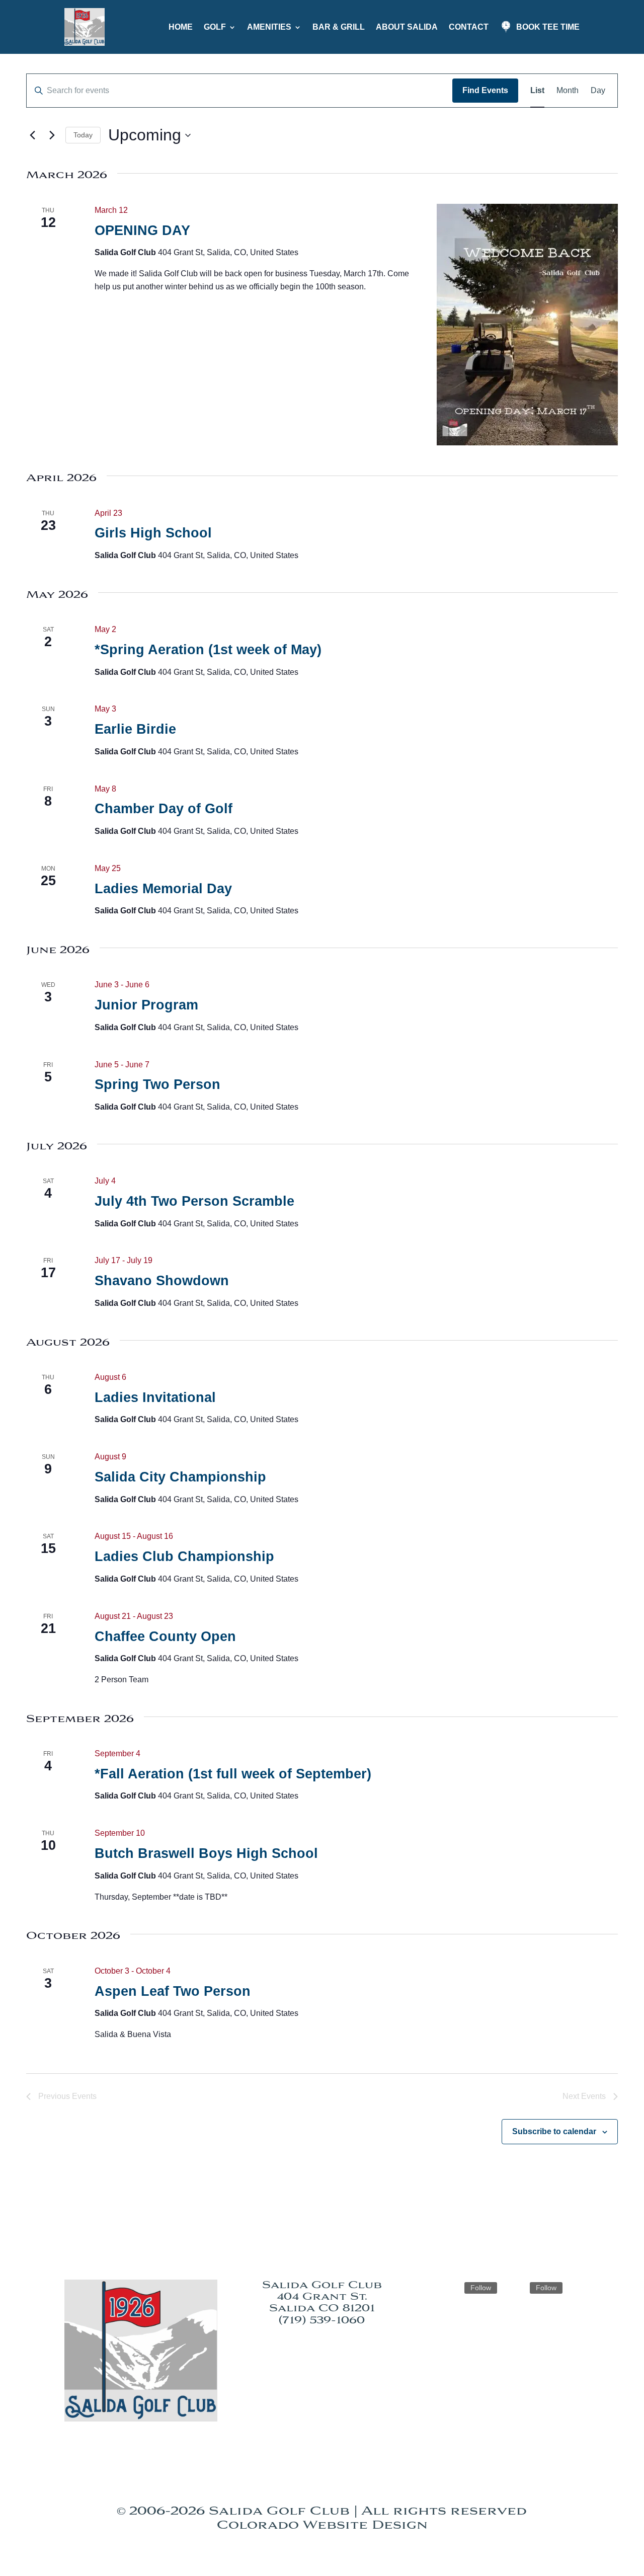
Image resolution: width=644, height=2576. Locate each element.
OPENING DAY (142, 230)
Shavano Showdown (162, 1281)
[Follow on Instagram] (452, 2288)
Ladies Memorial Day (163, 889)
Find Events (485, 90)
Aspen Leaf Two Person (173, 1991)
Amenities (269, 27)
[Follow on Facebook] (518, 2288)
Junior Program (146, 1005)
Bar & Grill (339, 27)
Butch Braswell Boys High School (206, 1853)
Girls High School (153, 533)
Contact (469, 27)
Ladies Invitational (155, 1397)
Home (181, 27)
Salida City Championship (180, 1477)
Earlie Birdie (135, 729)
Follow (481, 2288)
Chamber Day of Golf (164, 809)
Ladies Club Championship (184, 1556)
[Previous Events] (32, 135)
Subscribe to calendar (554, 2131)
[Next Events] (52, 135)
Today (83, 135)
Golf (215, 27)
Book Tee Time (548, 27)
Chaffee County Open (165, 1636)
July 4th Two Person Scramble (194, 1201)
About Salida (407, 27)
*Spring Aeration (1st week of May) (208, 650)
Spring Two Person (157, 1084)
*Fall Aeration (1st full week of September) (233, 1774)
